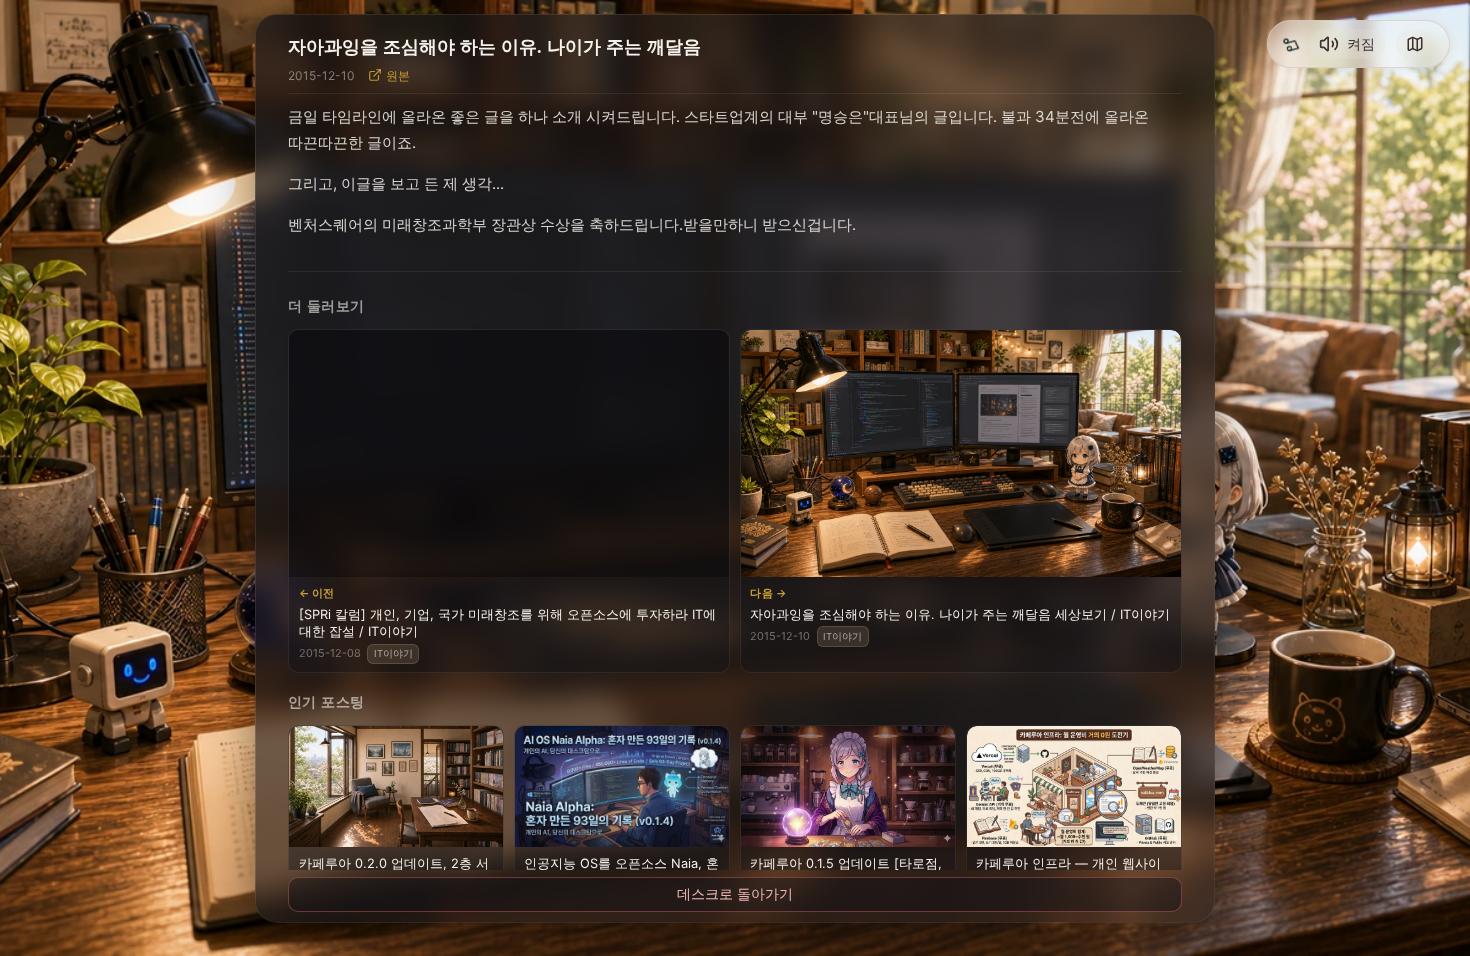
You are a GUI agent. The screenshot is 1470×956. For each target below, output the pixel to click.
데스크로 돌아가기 (735, 893)
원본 (398, 75)
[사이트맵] (1415, 44)
